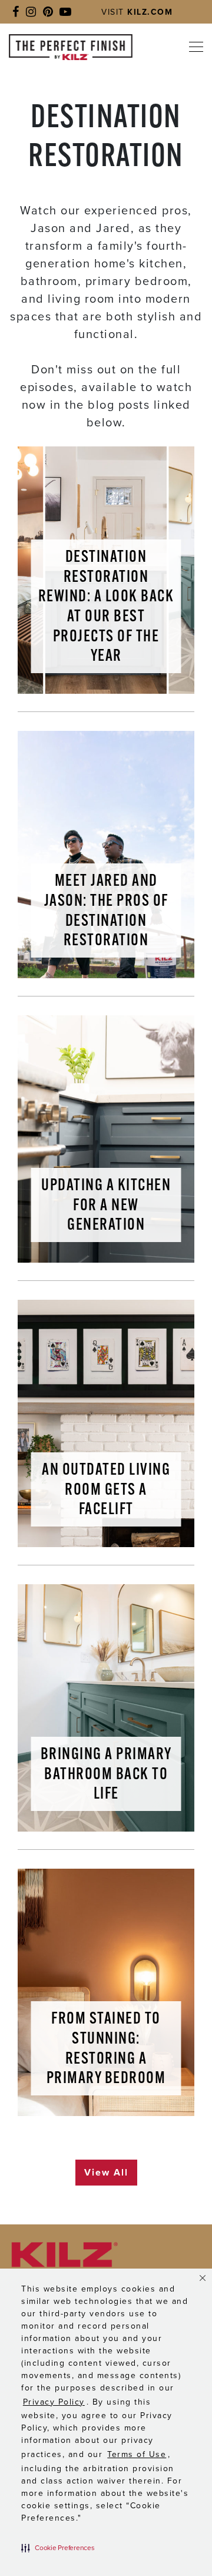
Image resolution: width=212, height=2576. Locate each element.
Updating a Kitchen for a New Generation (106, 1206)
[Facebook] (16, 12)
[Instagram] (31, 12)
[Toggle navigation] (194, 47)
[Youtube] (65, 12)
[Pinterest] (48, 12)
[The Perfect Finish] (71, 47)
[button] (58, 2548)
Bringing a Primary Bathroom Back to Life (106, 1775)
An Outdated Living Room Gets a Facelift (106, 1490)
